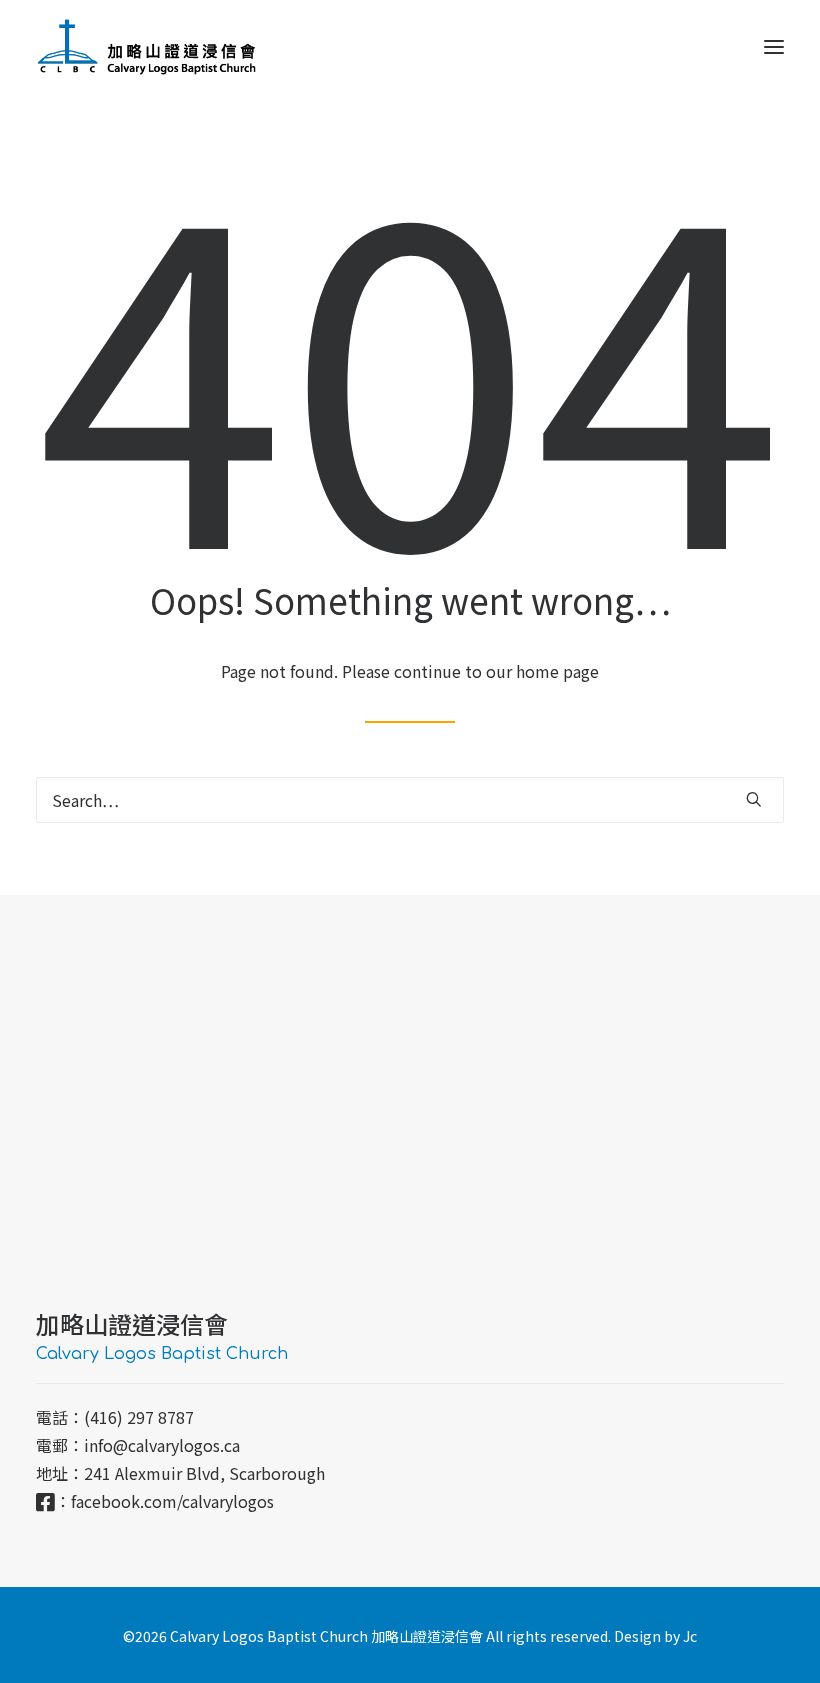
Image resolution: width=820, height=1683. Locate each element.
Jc (690, 1636)
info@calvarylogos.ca (162, 1445)
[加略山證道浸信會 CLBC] (146, 47)
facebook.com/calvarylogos (172, 1501)
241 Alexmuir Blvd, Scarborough (204, 1473)
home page (557, 671)
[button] (774, 47)
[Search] (410, 800)
